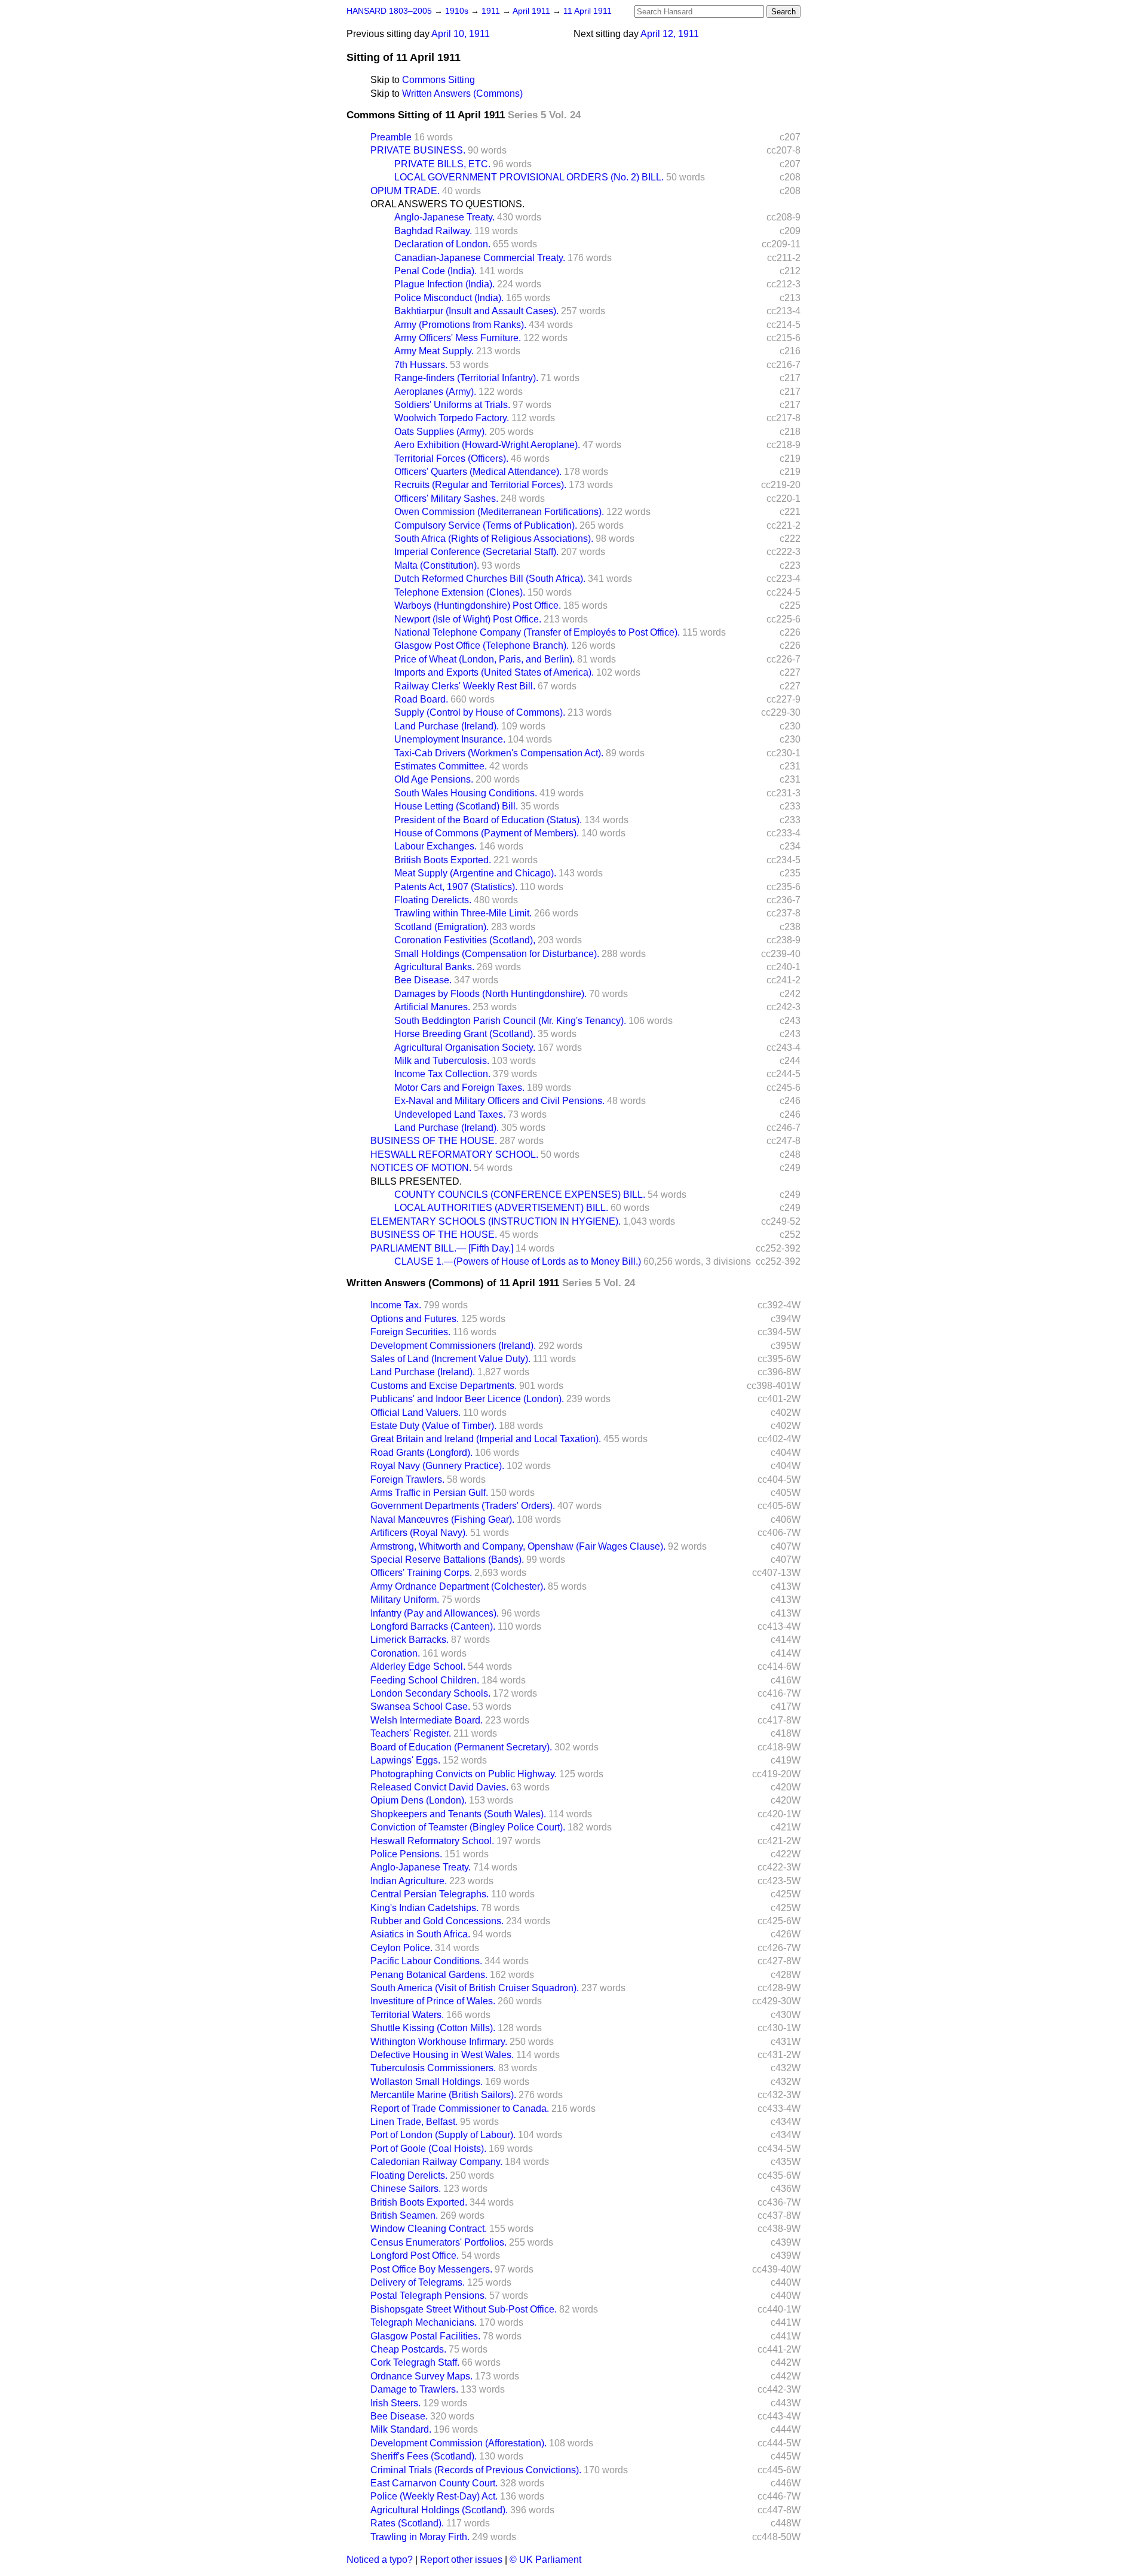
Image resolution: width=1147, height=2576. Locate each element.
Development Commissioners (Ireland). (453, 1346)
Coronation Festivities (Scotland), (465, 940)
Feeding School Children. (425, 1680)
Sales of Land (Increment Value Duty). (450, 1359)
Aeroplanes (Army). (435, 392)
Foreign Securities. (410, 1332)
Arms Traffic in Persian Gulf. (429, 1493)
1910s (458, 11)
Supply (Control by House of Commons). (480, 712)
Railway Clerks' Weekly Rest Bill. (465, 686)
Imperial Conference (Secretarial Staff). (476, 552)
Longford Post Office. (415, 2255)
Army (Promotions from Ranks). (460, 325)
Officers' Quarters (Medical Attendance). (478, 472)
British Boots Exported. (443, 860)
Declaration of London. (442, 244)
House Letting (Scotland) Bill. (456, 806)
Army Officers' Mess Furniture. (458, 338)
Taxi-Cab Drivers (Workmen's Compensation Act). (499, 753)
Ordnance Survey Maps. (421, 2376)
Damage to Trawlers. (414, 2389)
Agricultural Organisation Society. (465, 1048)
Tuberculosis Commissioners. (433, 2068)
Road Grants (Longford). (421, 1453)
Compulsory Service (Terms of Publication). (486, 525)
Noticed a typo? (380, 2560)
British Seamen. (404, 2215)
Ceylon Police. (401, 1948)
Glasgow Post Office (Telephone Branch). (482, 645)
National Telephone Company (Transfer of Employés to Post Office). (537, 632)
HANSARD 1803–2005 (389, 11)
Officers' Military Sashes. (446, 499)
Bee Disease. (423, 980)
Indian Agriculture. (409, 1881)
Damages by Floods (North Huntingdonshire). (490, 994)
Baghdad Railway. (433, 231)
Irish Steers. (395, 2403)
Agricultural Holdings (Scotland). (439, 2510)
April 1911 (533, 11)
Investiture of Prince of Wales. (433, 2001)
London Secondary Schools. (430, 1693)
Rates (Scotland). (407, 2523)
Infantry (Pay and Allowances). (435, 1613)
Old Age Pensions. (434, 779)
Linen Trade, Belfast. (414, 2122)
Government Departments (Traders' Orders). (463, 1506)
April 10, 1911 (461, 34)
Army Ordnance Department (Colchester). (458, 1586)
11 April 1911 (588, 11)
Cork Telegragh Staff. (415, 2362)
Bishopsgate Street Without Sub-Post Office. (464, 2309)
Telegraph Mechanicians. (424, 2322)
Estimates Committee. (441, 766)
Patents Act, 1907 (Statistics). (456, 887)
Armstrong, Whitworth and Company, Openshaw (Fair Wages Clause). (518, 1546)
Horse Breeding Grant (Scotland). (465, 1034)
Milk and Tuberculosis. (442, 1061)
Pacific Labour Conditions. (426, 1961)
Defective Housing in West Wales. (442, 2055)
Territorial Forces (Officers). (451, 459)
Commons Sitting (438, 80)
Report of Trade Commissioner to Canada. (460, 2109)
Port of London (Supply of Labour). (443, 2135)
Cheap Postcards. (408, 2349)
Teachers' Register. (411, 1733)
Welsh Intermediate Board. (427, 1720)
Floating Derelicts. (433, 900)
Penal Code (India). (436, 271)
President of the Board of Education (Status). (488, 820)
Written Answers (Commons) (462, 93)
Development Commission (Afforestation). (459, 2443)
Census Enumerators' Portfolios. (438, 2242)
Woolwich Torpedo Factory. (452, 418)
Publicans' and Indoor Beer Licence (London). (467, 1399)
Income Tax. (396, 1305)
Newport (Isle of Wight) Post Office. (468, 619)
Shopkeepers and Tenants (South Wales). (458, 1814)
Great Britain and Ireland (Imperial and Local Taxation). (486, 1439)
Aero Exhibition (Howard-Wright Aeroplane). (487, 445)
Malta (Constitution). (437, 565)
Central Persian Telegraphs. (430, 1894)
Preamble (391, 137)
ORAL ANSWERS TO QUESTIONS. (447, 204)
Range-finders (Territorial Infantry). (466, 378)
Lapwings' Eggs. (405, 1760)
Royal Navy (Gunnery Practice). (437, 1466)
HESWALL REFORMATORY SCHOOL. (454, 1154)
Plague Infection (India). (444, 284)
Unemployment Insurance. (450, 739)
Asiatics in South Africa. (420, 1934)
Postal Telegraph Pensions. (429, 2296)
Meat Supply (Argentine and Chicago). (475, 873)
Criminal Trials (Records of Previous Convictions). (476, 2470)
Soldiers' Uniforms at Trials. (452, 405)
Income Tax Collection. (442, 1074)
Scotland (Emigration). (441, 927)
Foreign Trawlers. (407, 1479)
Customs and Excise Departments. (444, 1386)
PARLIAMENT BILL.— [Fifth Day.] (442, 1248)
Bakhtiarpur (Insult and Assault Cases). (476, 311)
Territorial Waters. (407, 2015)
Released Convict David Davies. (439, 1787)
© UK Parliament (545, 2560)
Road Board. (421, 699)
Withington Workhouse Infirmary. (439, 2042)
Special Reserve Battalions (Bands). (447, 1560)
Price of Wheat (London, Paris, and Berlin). (484, 659)
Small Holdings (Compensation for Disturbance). (497, 954)
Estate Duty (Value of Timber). (433, 1426)
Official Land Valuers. (415, 1413)
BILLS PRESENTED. (416, 1181)
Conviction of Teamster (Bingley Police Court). (468, 1827)
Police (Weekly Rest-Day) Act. (434, 2496)
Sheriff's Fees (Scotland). (424, 2456)
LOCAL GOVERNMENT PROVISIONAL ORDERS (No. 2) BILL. (529, 177)
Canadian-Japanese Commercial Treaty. (480, 258)
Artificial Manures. (432, 1007)
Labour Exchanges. (436, 846)
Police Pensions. (406, 1854)
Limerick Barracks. (410, 1640)
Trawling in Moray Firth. (420, 2537)
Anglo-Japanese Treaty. (444, 217)
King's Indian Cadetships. (424, 1908)
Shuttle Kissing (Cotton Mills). (433, 2028)
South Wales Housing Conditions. (466, 793)
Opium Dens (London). (418, 1800)
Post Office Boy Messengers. (431, 2269)
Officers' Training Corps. (421, 1573)
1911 (492, 11)
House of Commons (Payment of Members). (487, 833)
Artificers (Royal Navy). (419, 1533)
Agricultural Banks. (434, 967)
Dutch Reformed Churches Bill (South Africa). (490, 579)
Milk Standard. (401, 2429)
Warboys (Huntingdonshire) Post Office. (478, 605)
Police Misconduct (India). (449, 298)
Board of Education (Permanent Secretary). (461, 1747)
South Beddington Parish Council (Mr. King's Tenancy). (510, 1021)
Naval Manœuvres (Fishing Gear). (442, 1519)
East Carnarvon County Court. (434, 2483)
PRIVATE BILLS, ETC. (442, 164)
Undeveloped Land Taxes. (450, 1114)
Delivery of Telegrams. (418, 2282)
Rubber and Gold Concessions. (437, 1921)
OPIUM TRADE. (405, 191)
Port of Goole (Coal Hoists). (428, 2149)
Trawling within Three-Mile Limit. (463, 913)
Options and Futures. (415, 1319)
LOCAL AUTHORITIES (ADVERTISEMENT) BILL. (501, 1208)
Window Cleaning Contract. (429, 2229)
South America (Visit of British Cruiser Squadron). (475, 1988)
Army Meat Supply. (434, 351)
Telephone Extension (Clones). (460, 592)
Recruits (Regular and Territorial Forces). (480, 485)
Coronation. (395, 1653)
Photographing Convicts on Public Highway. (464, 1774)
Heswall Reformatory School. (432, 1841)
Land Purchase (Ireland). (447, 726)
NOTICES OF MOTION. (421, 1168)
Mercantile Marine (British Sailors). (443, 2095)
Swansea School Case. (420, 1706)
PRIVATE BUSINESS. (418, 150)
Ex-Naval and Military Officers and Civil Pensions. (499, 1101)
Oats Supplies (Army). (441, 432)
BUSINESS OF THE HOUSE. (434, 1141)
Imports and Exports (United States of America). (494, 672)
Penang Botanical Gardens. (429, 1975)
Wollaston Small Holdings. (427, 2082)
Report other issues (461, 2560)
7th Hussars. (421, 365)
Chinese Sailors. (406, 2189)
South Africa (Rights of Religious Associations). (494, 539)
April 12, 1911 (670, 34)
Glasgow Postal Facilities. (425, 2336)
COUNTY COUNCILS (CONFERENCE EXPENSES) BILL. (520, 1195)
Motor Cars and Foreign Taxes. (459, 1088)
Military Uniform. (405, 1600)
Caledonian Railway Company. (436, 2162)
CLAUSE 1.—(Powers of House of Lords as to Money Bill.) (518, 1261)
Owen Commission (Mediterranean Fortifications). (499, 512)
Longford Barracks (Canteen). (433, 1626)
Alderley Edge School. (418, 1666)
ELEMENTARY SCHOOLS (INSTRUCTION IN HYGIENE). (496, 1221)
